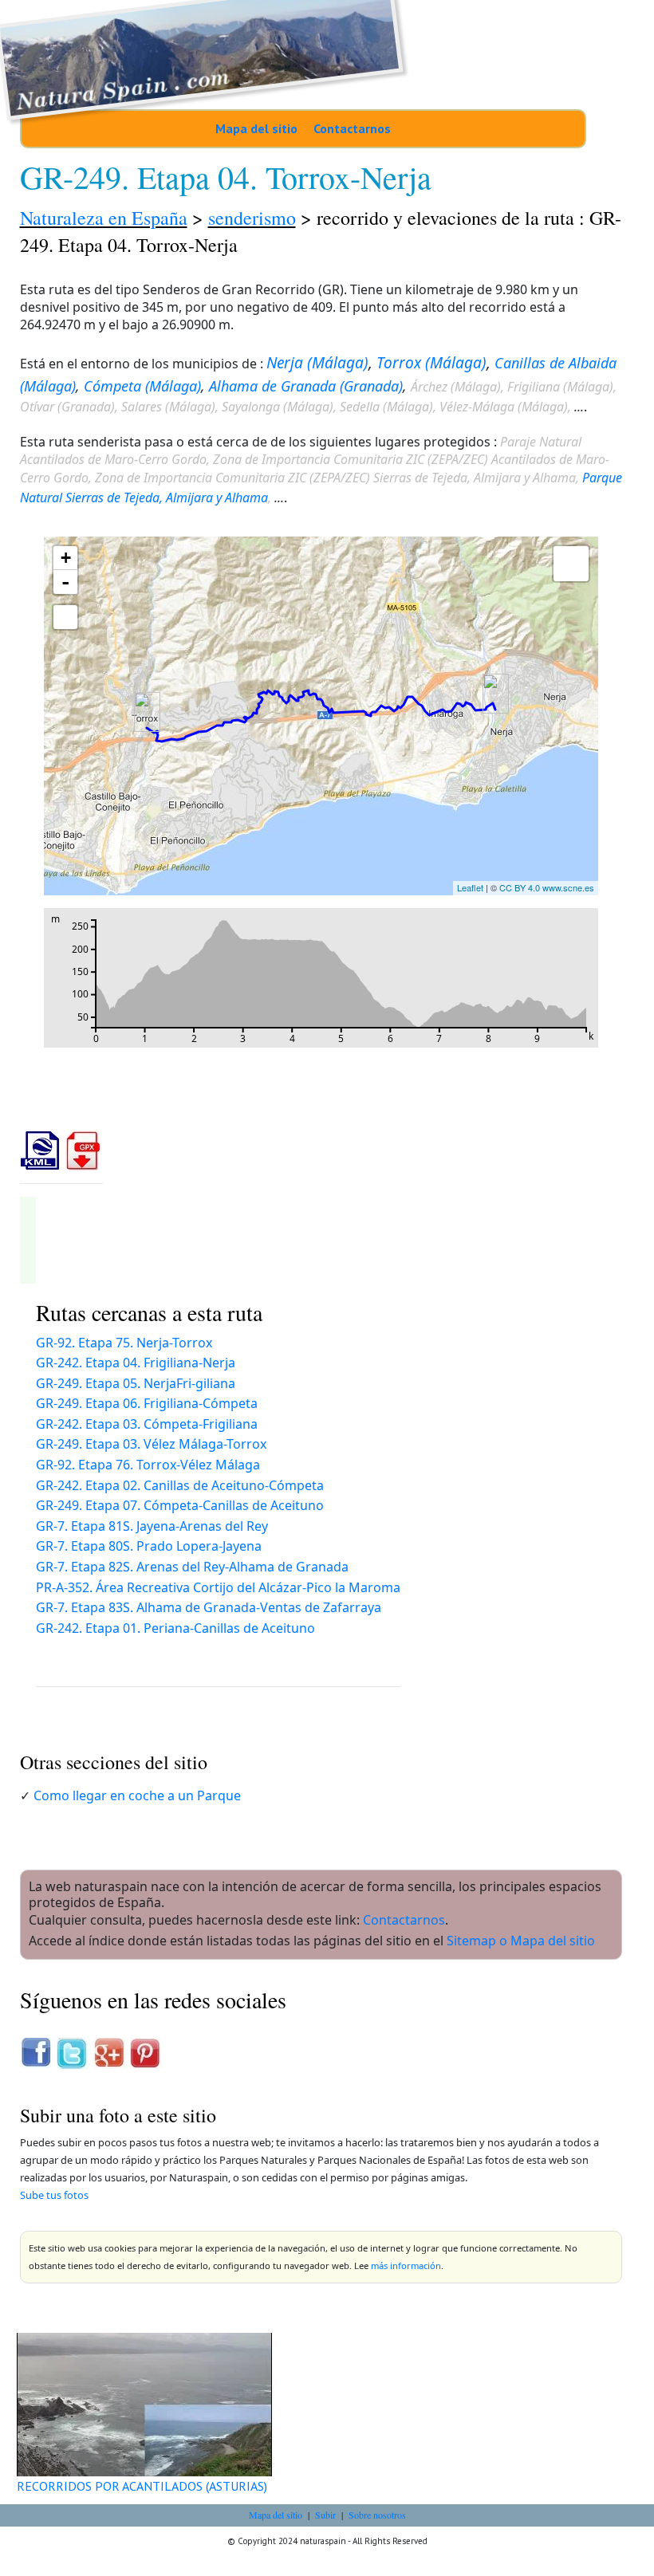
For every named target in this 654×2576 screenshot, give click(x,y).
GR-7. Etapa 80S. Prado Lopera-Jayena (149, 1546)
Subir (325, 2515)
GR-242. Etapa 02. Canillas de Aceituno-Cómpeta (180, 1485)
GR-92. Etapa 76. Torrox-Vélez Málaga (148, 1465)
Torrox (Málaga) (431, 363)
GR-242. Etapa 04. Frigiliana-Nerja (136, 1363)
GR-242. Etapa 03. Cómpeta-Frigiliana (147, 1424)
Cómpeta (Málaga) (142, 386)
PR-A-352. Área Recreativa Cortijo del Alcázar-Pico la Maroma (218, 1587)
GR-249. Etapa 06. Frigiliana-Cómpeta (147, 1403)
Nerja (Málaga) (317, 363)
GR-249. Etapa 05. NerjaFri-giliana (136, 1383)
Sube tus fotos (54, 2195)
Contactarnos (352, 128)
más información (406, 2265)
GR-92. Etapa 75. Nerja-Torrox (124, 1343)
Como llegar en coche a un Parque (137, 1795)
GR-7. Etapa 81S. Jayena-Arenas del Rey (152, 1526)
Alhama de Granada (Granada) (306, 386)
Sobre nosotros (377, 2515)
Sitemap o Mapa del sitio (521, 1941)
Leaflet (470, 887)
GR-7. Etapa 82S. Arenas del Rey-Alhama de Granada (192, 1567)
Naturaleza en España (104, 218)
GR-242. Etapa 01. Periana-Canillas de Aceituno (175, 1628)
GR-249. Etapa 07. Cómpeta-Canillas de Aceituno (180, 1505)
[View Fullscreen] (65, 617)
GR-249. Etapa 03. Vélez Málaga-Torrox (151, 1444)
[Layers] (571, 564)
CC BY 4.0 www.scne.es (547, 887)
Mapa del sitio (256, 128)
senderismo (252, 218)
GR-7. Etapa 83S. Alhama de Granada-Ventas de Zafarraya (209, 1607)
